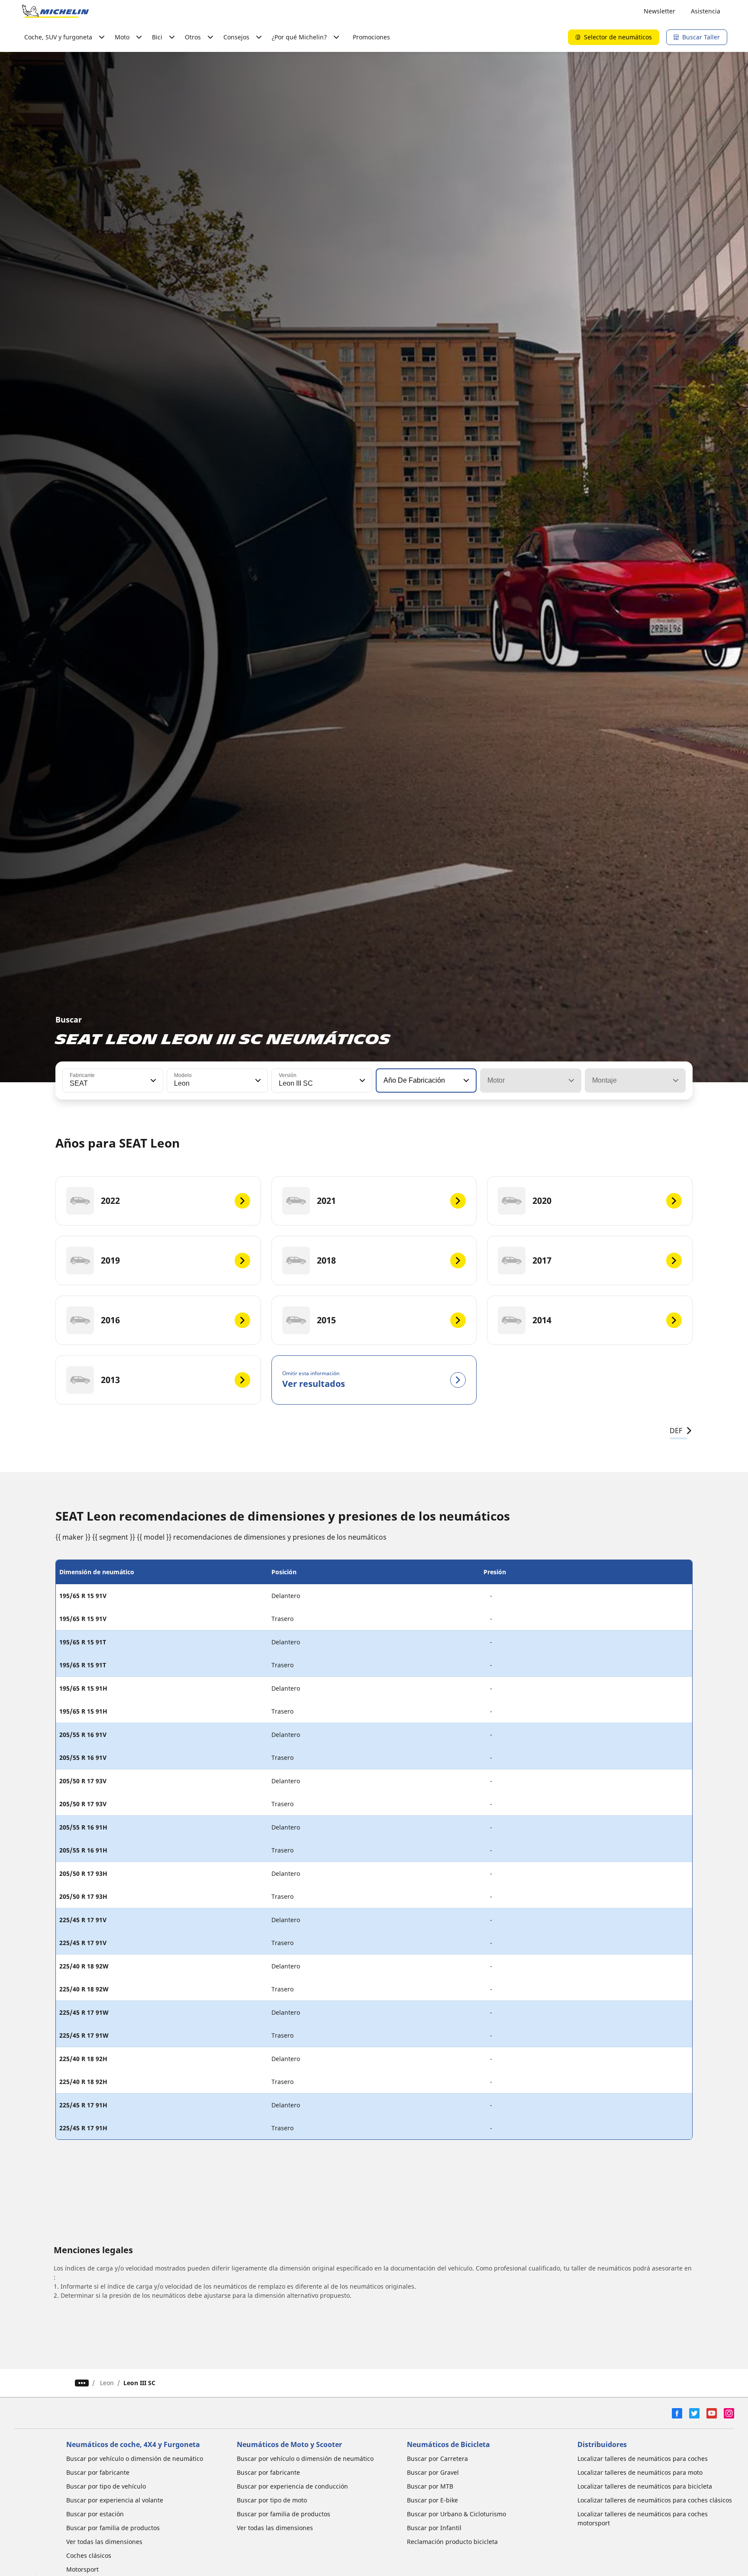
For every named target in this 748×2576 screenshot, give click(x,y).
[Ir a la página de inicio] (55, 11)
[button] (152, 1081)
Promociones (371, 37)
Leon (107, 2383)
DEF (676, 1431)
